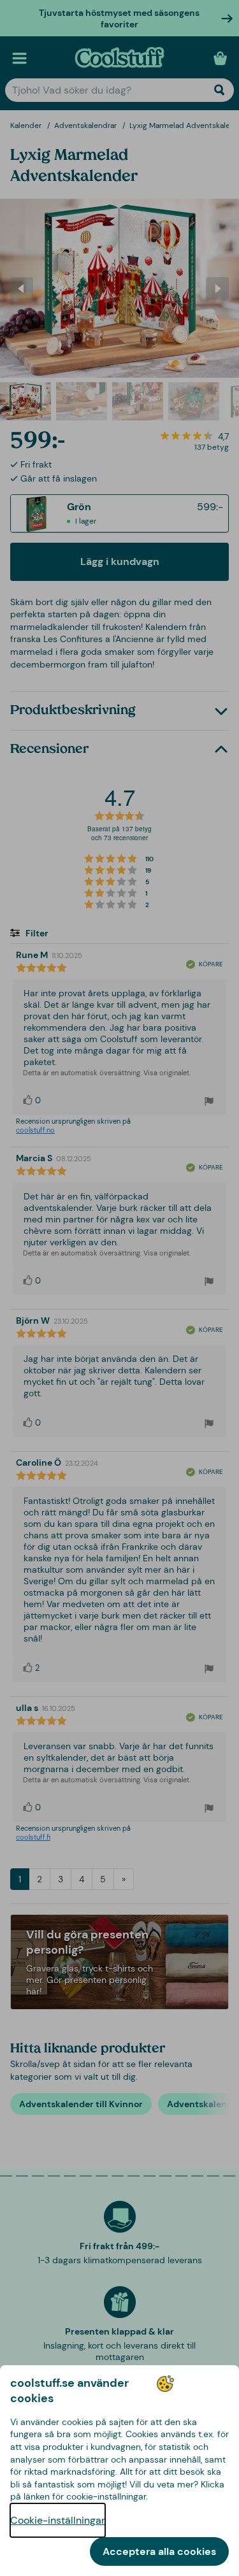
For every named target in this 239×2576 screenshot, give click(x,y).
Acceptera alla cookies (159, 2551)
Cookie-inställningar (58, 2520)
